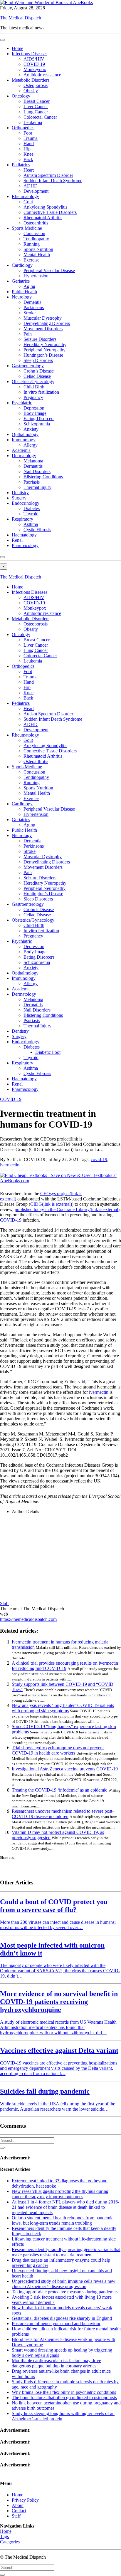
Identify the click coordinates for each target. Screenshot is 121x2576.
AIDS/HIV (34, 59)
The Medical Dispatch (21, 18)
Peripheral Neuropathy (44, 350)
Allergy (31, 445)
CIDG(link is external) (51, 1204)
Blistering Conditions (43, 477)
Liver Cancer (36, 107)
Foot (28, 133)
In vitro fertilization (41, 392)
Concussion (34, 233)
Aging (29, 286)
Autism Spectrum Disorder (48, 175)
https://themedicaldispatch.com (28, 1619)
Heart (29, 170)
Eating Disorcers (39, 419)
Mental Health (37, 255)
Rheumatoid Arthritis (43, 218)
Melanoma (33, 461)
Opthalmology (25, 434)
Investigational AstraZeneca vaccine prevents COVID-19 (65, 1769)
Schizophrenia (37, 424)
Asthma (31, 524)
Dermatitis (33, 466)
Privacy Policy (25, 2500)
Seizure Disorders (40, 339)
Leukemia (33, 122)
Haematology (24, 535)
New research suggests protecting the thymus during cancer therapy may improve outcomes (60, 2194)
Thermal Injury (37, 487)
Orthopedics (23, 128)
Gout (28, 202)
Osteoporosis (36, 85)
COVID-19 (34, 64)
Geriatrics (21, 281)
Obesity (31, 91)
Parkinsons (34, 307)
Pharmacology (25, 545)
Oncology (21, 96)
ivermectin (10, 1165)
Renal (17, 540)
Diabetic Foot (48, 1052)
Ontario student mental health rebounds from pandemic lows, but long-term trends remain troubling (63, 2220)
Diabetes (32, 508)
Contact (19, 2511)
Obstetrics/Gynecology (33, 381)
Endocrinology (26, 503)
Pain (28, 334)
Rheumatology (25, 196)
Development (36, 191)
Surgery (19, 498)
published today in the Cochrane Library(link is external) (67, 1209)
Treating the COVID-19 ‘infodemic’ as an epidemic (59, 1790)
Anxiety (31, 429)
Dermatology (24, 456)
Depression (34, 408)
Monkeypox (35, 69)
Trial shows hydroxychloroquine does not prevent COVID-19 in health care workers (58, 1750)
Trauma (31, 138)
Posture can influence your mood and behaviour (56, 2323)
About (18, 2505)
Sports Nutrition (38, 249)
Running (32, 244)
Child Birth (34, 387)
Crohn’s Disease (39, 371)
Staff (4, 1603)
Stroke (30, 313)
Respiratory (22, 519)
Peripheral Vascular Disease (49, 270)
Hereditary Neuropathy (45, 344)
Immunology (24, 440)
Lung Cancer (36, 112)
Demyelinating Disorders (47, 323)
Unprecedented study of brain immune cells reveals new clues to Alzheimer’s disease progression (64, 2284)
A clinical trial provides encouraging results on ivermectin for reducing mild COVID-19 (65, 1666)
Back (28, 159)
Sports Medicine (27, 228)
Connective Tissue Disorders (50, 212)
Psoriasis (32, 482)
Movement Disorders (43, 329)
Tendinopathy (36, 239)
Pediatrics (21, 165)
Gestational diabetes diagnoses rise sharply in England (62, 2318)
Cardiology (22, 265)
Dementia (32, 302)
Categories (10, 2542)
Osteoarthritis (36, 223)
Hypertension (36, 276)
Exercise (31, 260)
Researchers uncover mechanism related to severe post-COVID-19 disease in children (63, 1814)
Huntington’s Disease (43, 355)
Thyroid (31, 514)
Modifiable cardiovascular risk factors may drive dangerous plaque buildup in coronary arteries (56, 2363)
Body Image (35, 413)
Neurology (22, 297)
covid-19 (99, 1159)
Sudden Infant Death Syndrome (53, 181)
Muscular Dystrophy (43, 318)
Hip (27, 149)
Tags (4, 2536)
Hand (29, 144)
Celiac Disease (37, 376)
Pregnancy (33, 397)
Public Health (24, 292)
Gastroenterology (28, 366)
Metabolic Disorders (31, 80)
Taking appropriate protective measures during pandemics (65, 2292)
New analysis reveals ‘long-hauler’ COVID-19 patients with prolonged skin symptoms (63, 1708)
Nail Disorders (37, 471)
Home (17, 48)
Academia (21, 450)
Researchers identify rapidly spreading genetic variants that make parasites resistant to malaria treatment (66, 2252)
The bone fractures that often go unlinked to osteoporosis (64, 2398)
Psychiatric (22, 403)
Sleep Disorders (38, 360)
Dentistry (20, 493)
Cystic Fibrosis (37, 530)
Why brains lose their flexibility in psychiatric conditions (64, 2392)
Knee (28, 154)
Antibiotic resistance (42, 75)
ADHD (31, 186)
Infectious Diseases (30, 54)
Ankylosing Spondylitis (45, 207)
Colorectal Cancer (40, 117)
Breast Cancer (37, 101)
